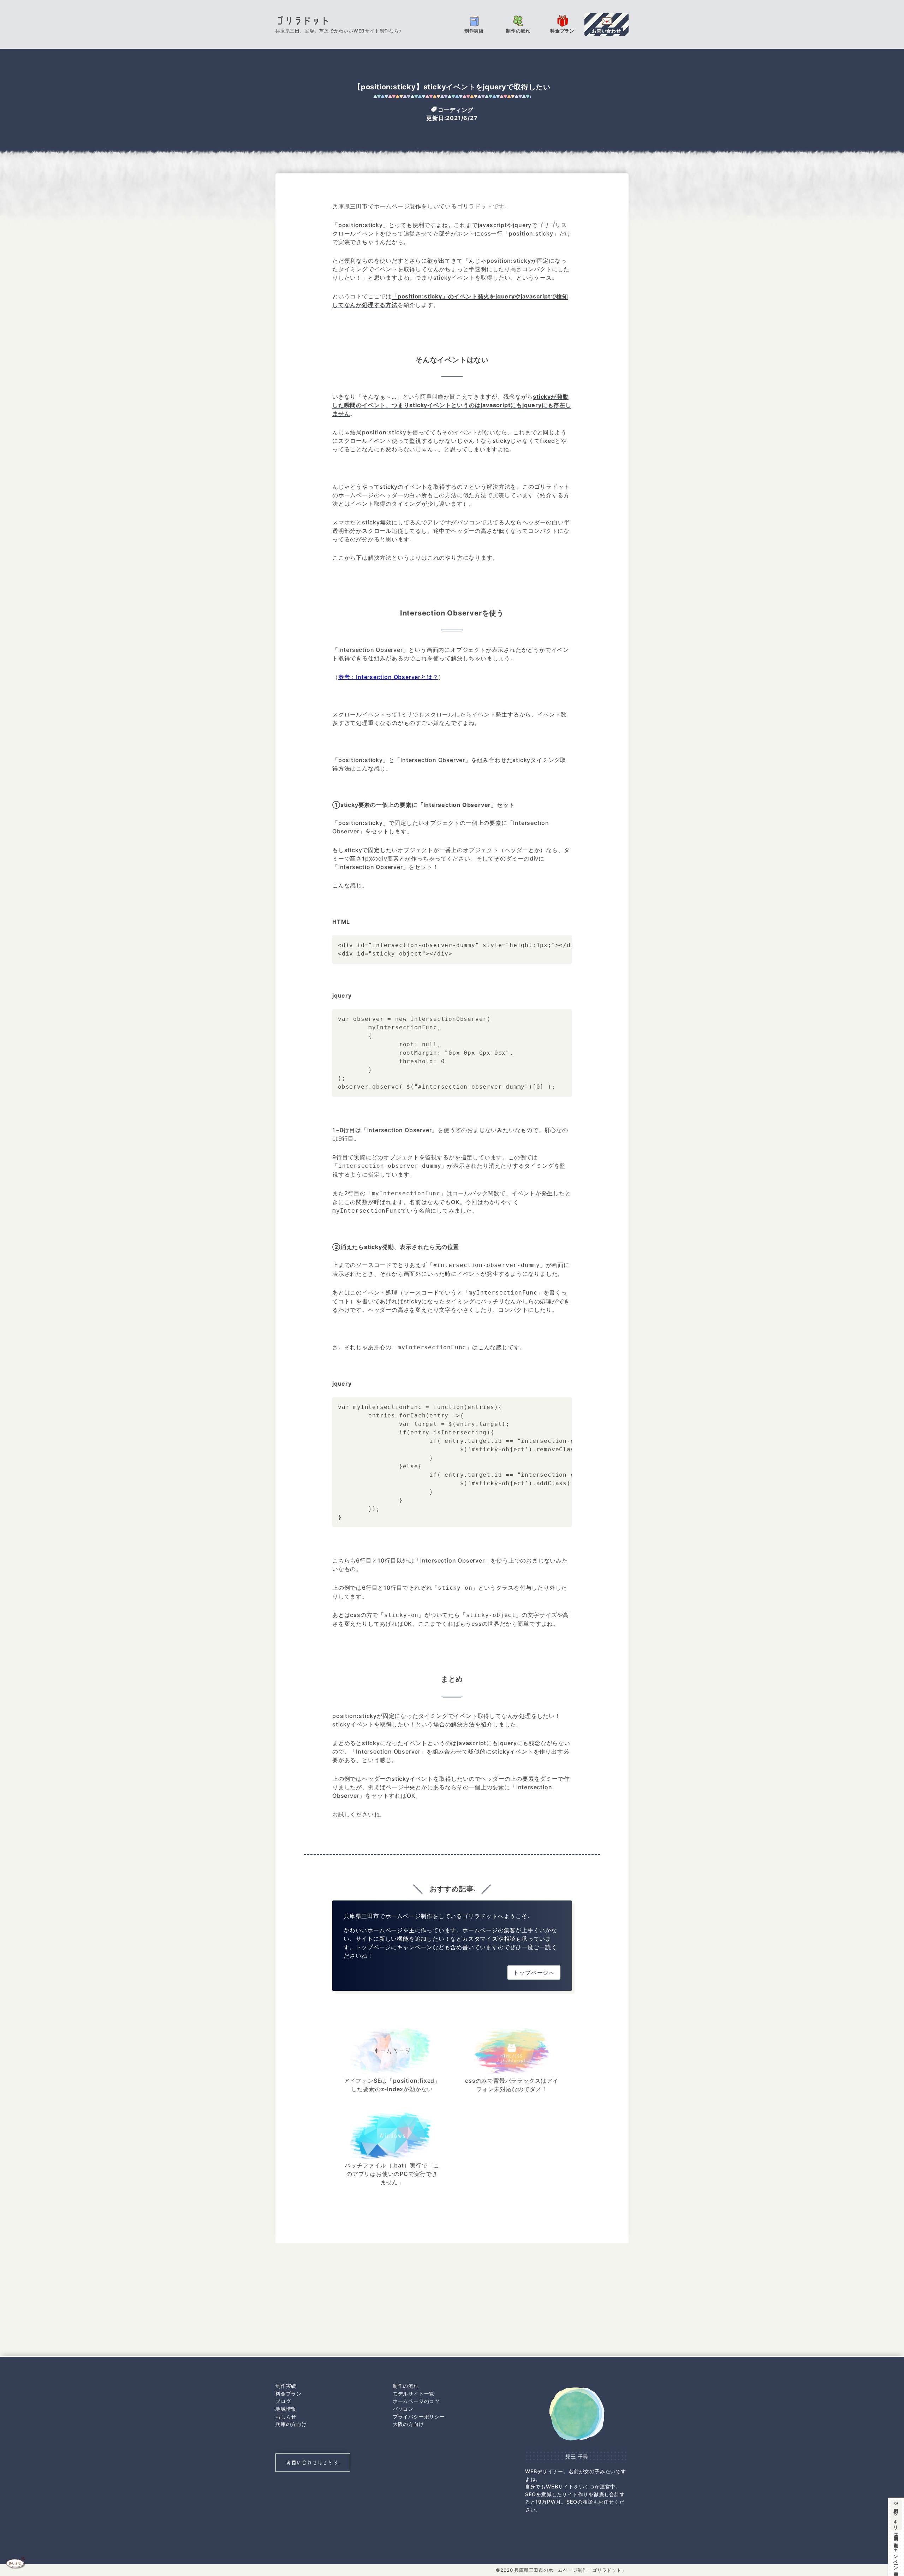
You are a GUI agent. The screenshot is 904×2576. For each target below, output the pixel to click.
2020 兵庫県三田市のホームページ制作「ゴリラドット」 (563, 2570)
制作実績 (286, 2386)
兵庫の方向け (291, 2424)
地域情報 (286, 2409)
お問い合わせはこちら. (313, 2462)
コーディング (456, 109)
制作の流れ (406, 2386)
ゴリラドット (303, 21)
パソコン (403, 2409)
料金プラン (289, 2394)
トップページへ (534, 1973)
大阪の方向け (408, 2424)
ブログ (283, 2401)
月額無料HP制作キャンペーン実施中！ (896, 2538)
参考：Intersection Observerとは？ (388, 677)
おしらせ (286, 2417)
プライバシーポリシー (419, 2417)
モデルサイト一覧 (414, 2394)
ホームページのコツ (416, 2401)
